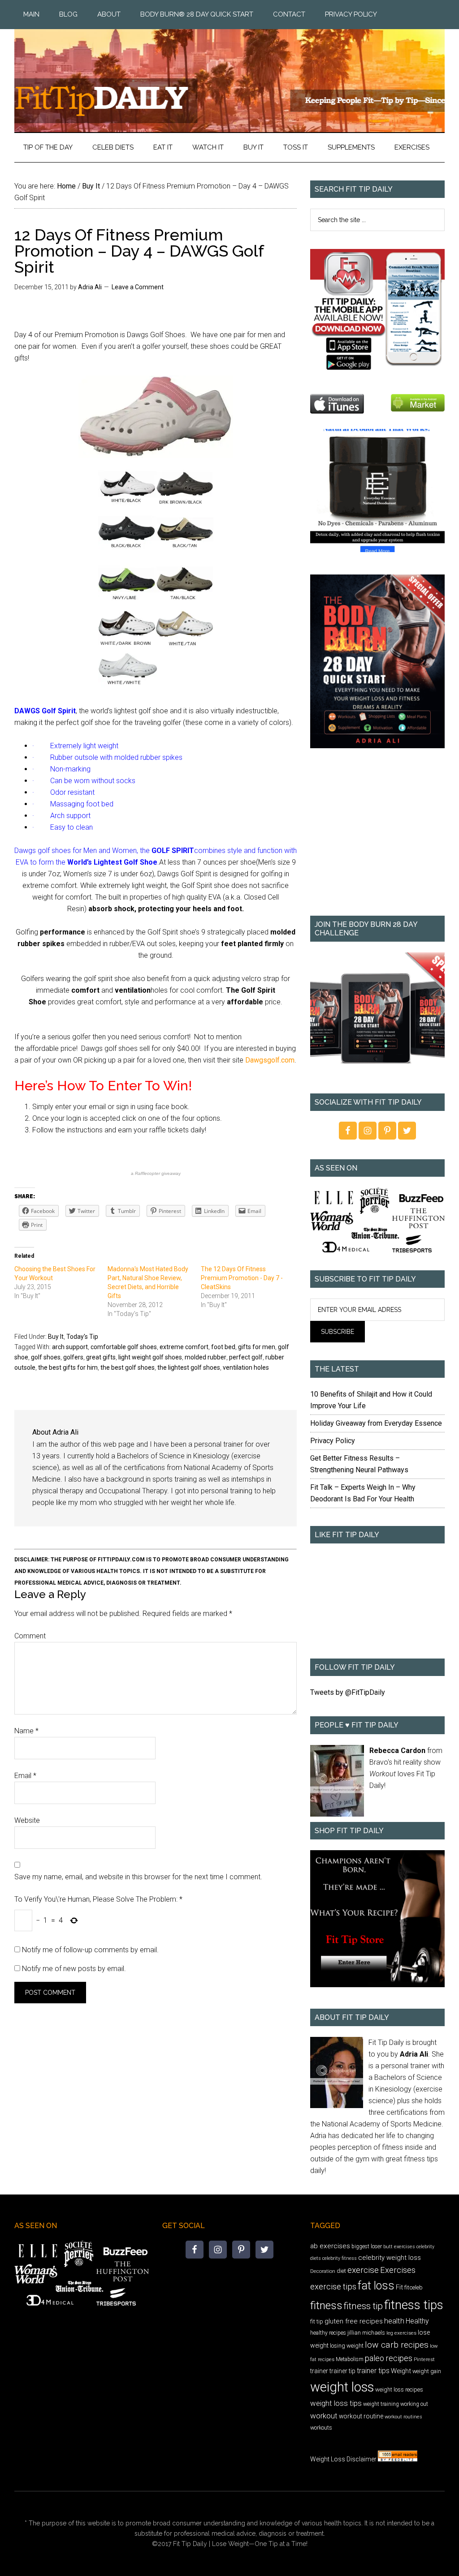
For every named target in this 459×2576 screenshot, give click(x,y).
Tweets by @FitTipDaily (348, 1692)
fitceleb (414, 2287)
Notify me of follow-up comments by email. (90, 1950)
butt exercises (399, 2247)
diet (341, 2271)
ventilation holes (246, 1367)
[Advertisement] (377, 838)
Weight (401, 2371)
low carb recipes (397, 2345)
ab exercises (330, 2246)
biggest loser (367, 2246)
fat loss (376, 2286)
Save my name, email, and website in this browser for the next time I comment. (138, 1877)
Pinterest (424, 2359)
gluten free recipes (354, 2321)
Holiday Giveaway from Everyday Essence (376, 1423)
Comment (30, 1636)
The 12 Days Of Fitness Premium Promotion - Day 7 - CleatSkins (242, 1278)
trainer (319, 2371)
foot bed (223, 1347)
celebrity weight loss (390, 2258)
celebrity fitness (340, 2258)
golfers (73, 1357)
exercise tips (333, 2287)
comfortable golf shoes (124, 1347)
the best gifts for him (68, 1367)
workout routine (361, 2416)
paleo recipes (389, 2358)
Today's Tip (82, 1337)
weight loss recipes (399, 2390)
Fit (399, 2287)
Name (26, 1731)
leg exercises (401, 2333)
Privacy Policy (333, 1441)
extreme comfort (184, 1347)
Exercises (398, 2270)
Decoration (323, 2271)
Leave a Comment (138, 287)
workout (324, 2416)
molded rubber (206, 1357)
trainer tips (373, 2371)
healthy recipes (328, 2333)
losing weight (347, 2346)
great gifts (101, 1357)
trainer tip (342, 2371)
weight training (381, 2404)
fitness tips (414, 2305)
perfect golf (246, 1357)
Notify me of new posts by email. (74, 1969)
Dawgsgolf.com (270, 1060)
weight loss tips (336, 2403)
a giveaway (156, 1173)
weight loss (342, 2387)
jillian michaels (366, 2333)
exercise (363, 2270)
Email (25, 1776)
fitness (326, 2305)
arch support (70, 1347)
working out (414, 2404)
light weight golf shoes (150, 1357)
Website (27, 1820)
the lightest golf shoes (189, 1367)
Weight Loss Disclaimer (343, 2459)
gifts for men (257, 1347)
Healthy (417, 2321)
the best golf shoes (128, 1367)
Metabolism (350, 2359)
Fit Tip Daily (229, 73)
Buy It (56, 1337)
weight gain (427, 2371)
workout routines (403, 2417)
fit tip (317, 2321)
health (394, 2321)
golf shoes (46, 1357)
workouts (321, 2428)
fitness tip (363, 2306)
